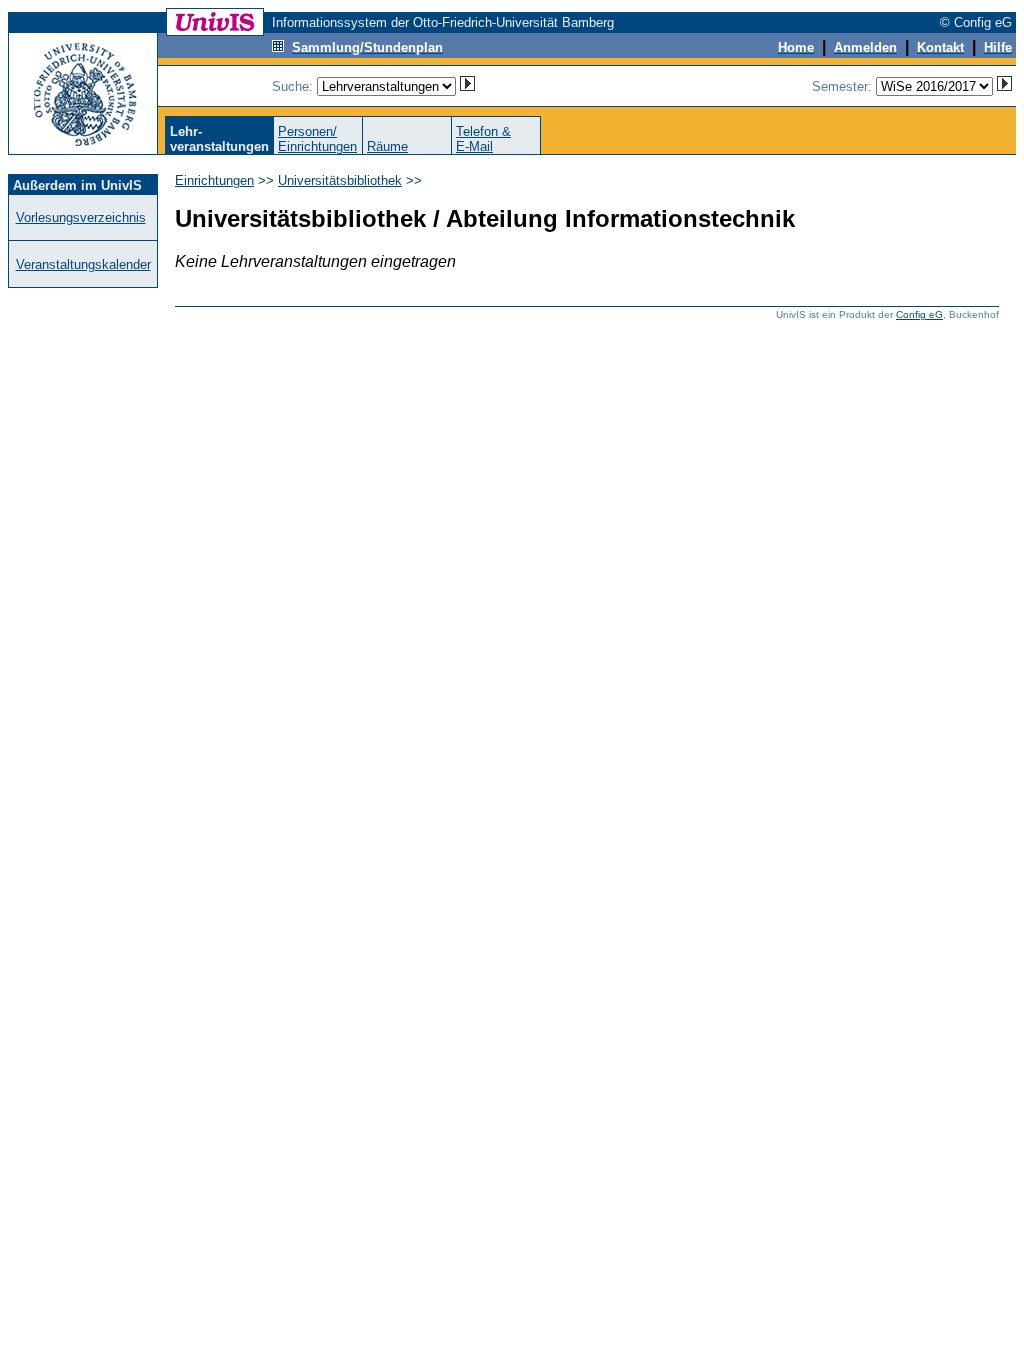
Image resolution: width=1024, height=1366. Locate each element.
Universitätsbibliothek (340, 180)
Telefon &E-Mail (483, 139)
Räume (387, 146)
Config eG (919, 314)
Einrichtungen (214, 180)
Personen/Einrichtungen (317, 139)
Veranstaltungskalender (83, 264)
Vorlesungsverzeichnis (81, 217)
